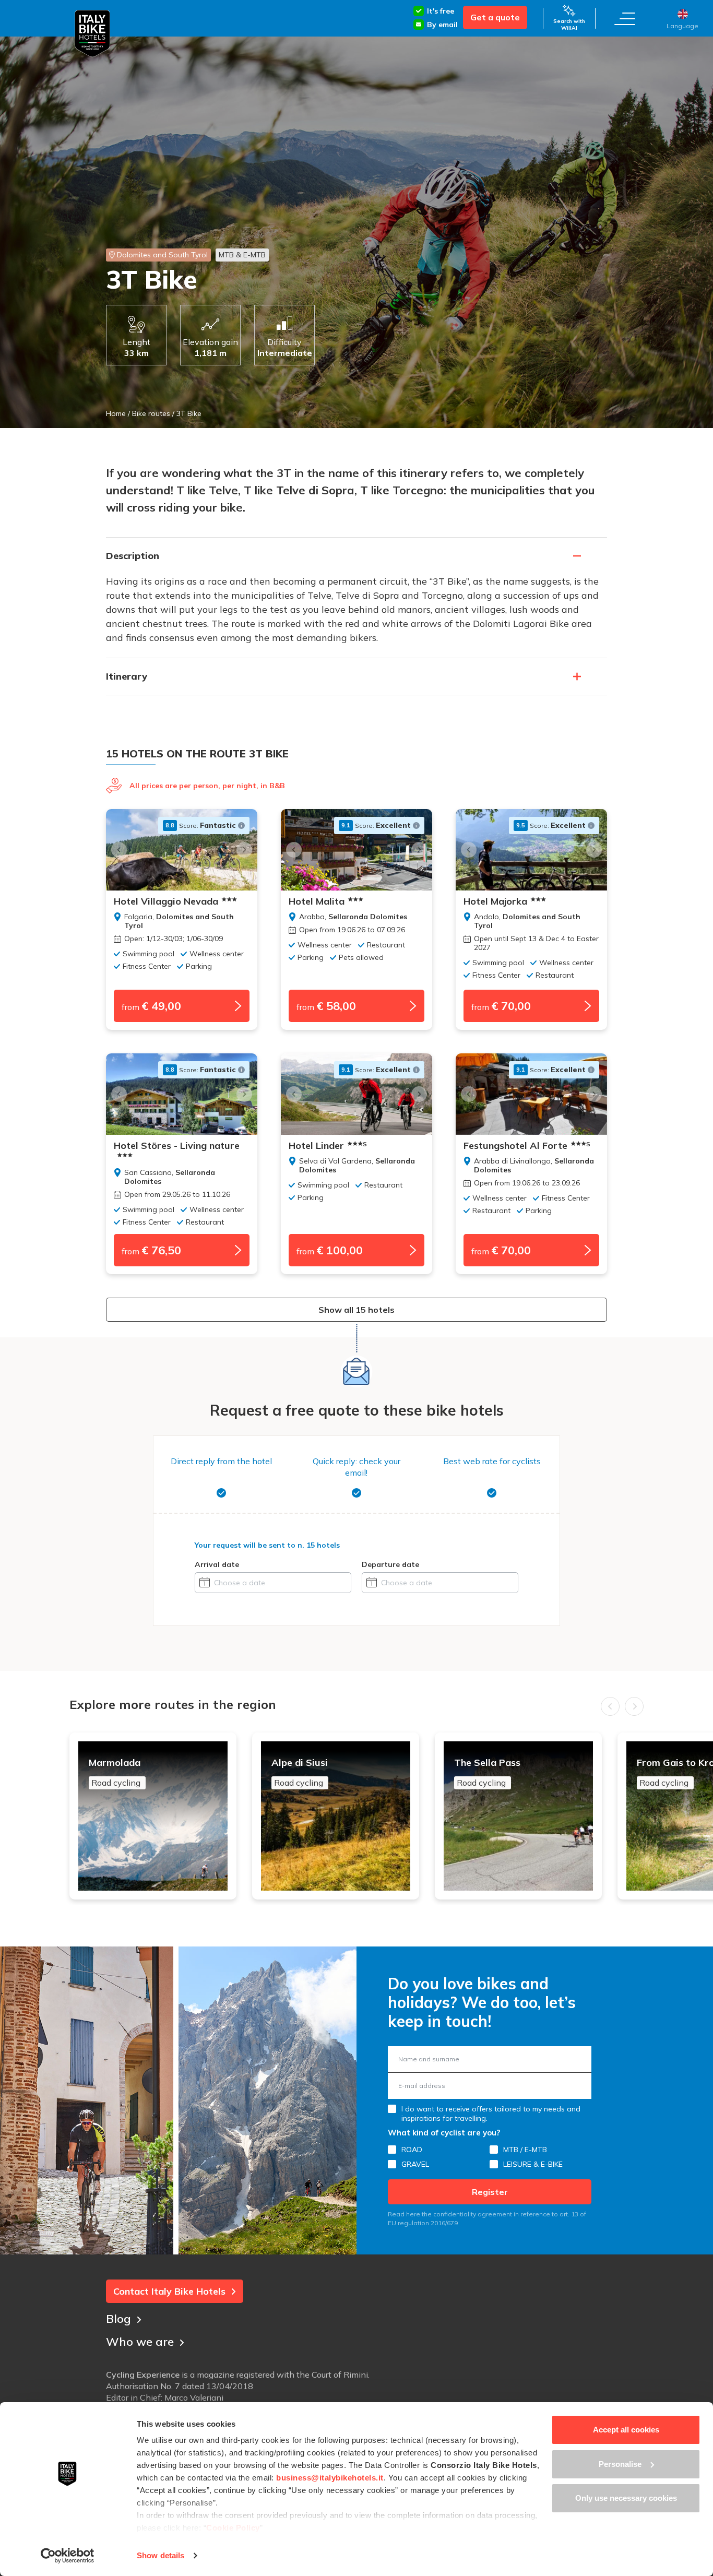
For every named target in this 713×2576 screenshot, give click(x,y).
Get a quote (495, 17)
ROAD (412, 2150)
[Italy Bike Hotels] (92, 34)
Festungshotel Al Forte (527, 1146)
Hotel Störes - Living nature (177, 1146)
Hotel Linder (328, 1146)
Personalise (620, 2464)
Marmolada (115, 1772)
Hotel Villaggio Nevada (166, 901)
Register (490, 2192)
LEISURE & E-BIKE (533, 2164)
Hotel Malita (317, 901)
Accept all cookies (626, 2430)
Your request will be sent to (267, 1545)
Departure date (390, 1564)
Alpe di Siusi (300, 1772)
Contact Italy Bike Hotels (169, 2291)
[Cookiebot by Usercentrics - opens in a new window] (68, 2556)
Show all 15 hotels (356, 1310)
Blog (118, 2319)
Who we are (140, 2342)
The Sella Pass (487, 1772)
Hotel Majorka (495, 901)
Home (116, 413)
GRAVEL (415, 2164)
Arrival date (217, 1564)
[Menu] (625, 18)
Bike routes (151, 413)
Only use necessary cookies (626, 2498)
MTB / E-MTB (525, 2150)
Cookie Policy (233, 2528)
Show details (161, 2555)
